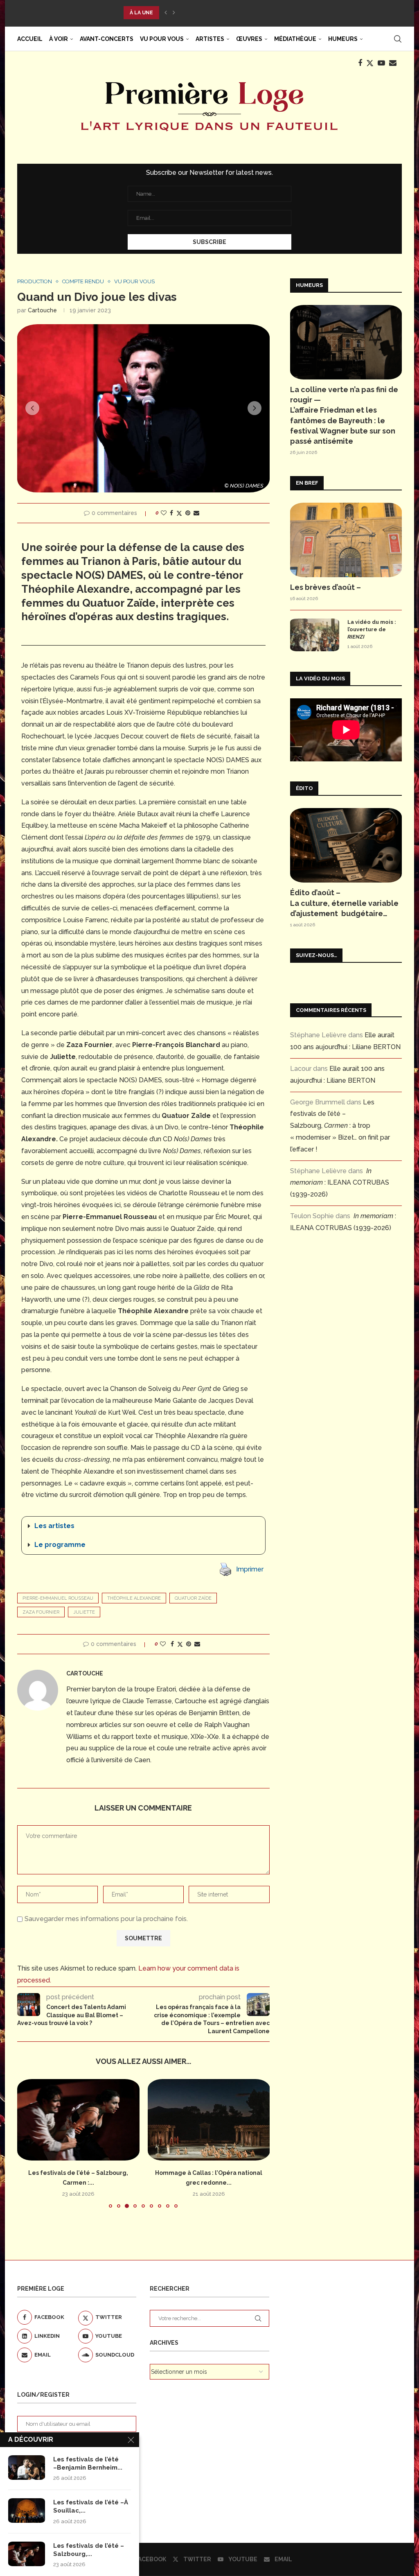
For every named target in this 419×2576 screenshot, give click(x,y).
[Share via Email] (196, 513)
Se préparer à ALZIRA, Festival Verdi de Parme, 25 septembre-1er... (222, 13)
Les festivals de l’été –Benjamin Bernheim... (88, 2463)
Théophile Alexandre (134, 1598)
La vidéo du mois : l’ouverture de (372, 629)
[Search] (398, 39)
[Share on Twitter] (179, 513)
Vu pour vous (162, 39)
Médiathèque (295, 39)
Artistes (210, 39)
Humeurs (343, 39)
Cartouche (42, 310)
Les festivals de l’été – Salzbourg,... (89, 2550)
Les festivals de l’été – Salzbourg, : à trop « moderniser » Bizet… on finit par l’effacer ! (340, 1126)
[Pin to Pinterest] (188, 513)
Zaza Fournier (41, 1612)
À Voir (59, 39)
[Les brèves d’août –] (346, 540)
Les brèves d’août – (326, 587)
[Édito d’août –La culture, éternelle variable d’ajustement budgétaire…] (346, 845)
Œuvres (249, 39)
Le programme (60, 1545)
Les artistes (54, 1526)
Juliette (84, 1612)
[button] (166, 13)
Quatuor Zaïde (193, 1598)
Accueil (30, 39)
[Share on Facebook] (171, 513)
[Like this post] (164, 513)
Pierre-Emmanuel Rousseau (58, 1598)
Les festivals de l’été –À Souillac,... (91, 2506)
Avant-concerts (107, 39)
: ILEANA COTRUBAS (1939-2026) (340, 1183)
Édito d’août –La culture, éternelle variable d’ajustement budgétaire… (344, 903)
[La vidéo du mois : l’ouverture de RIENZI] (315, 635)
